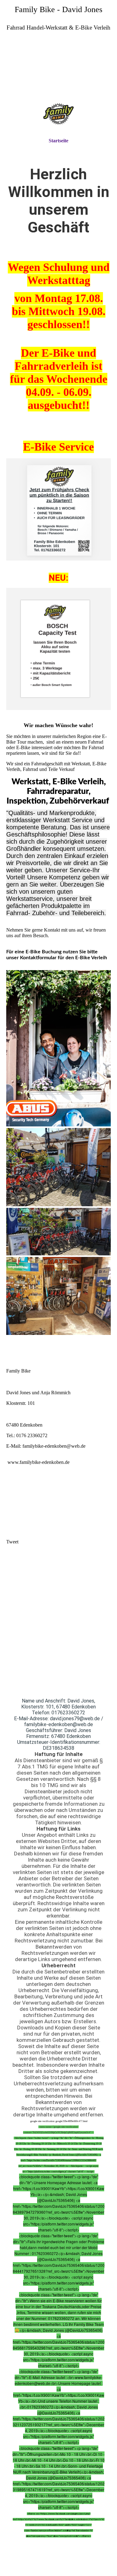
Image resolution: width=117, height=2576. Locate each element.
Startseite (58, 141)
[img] (58, 71)
